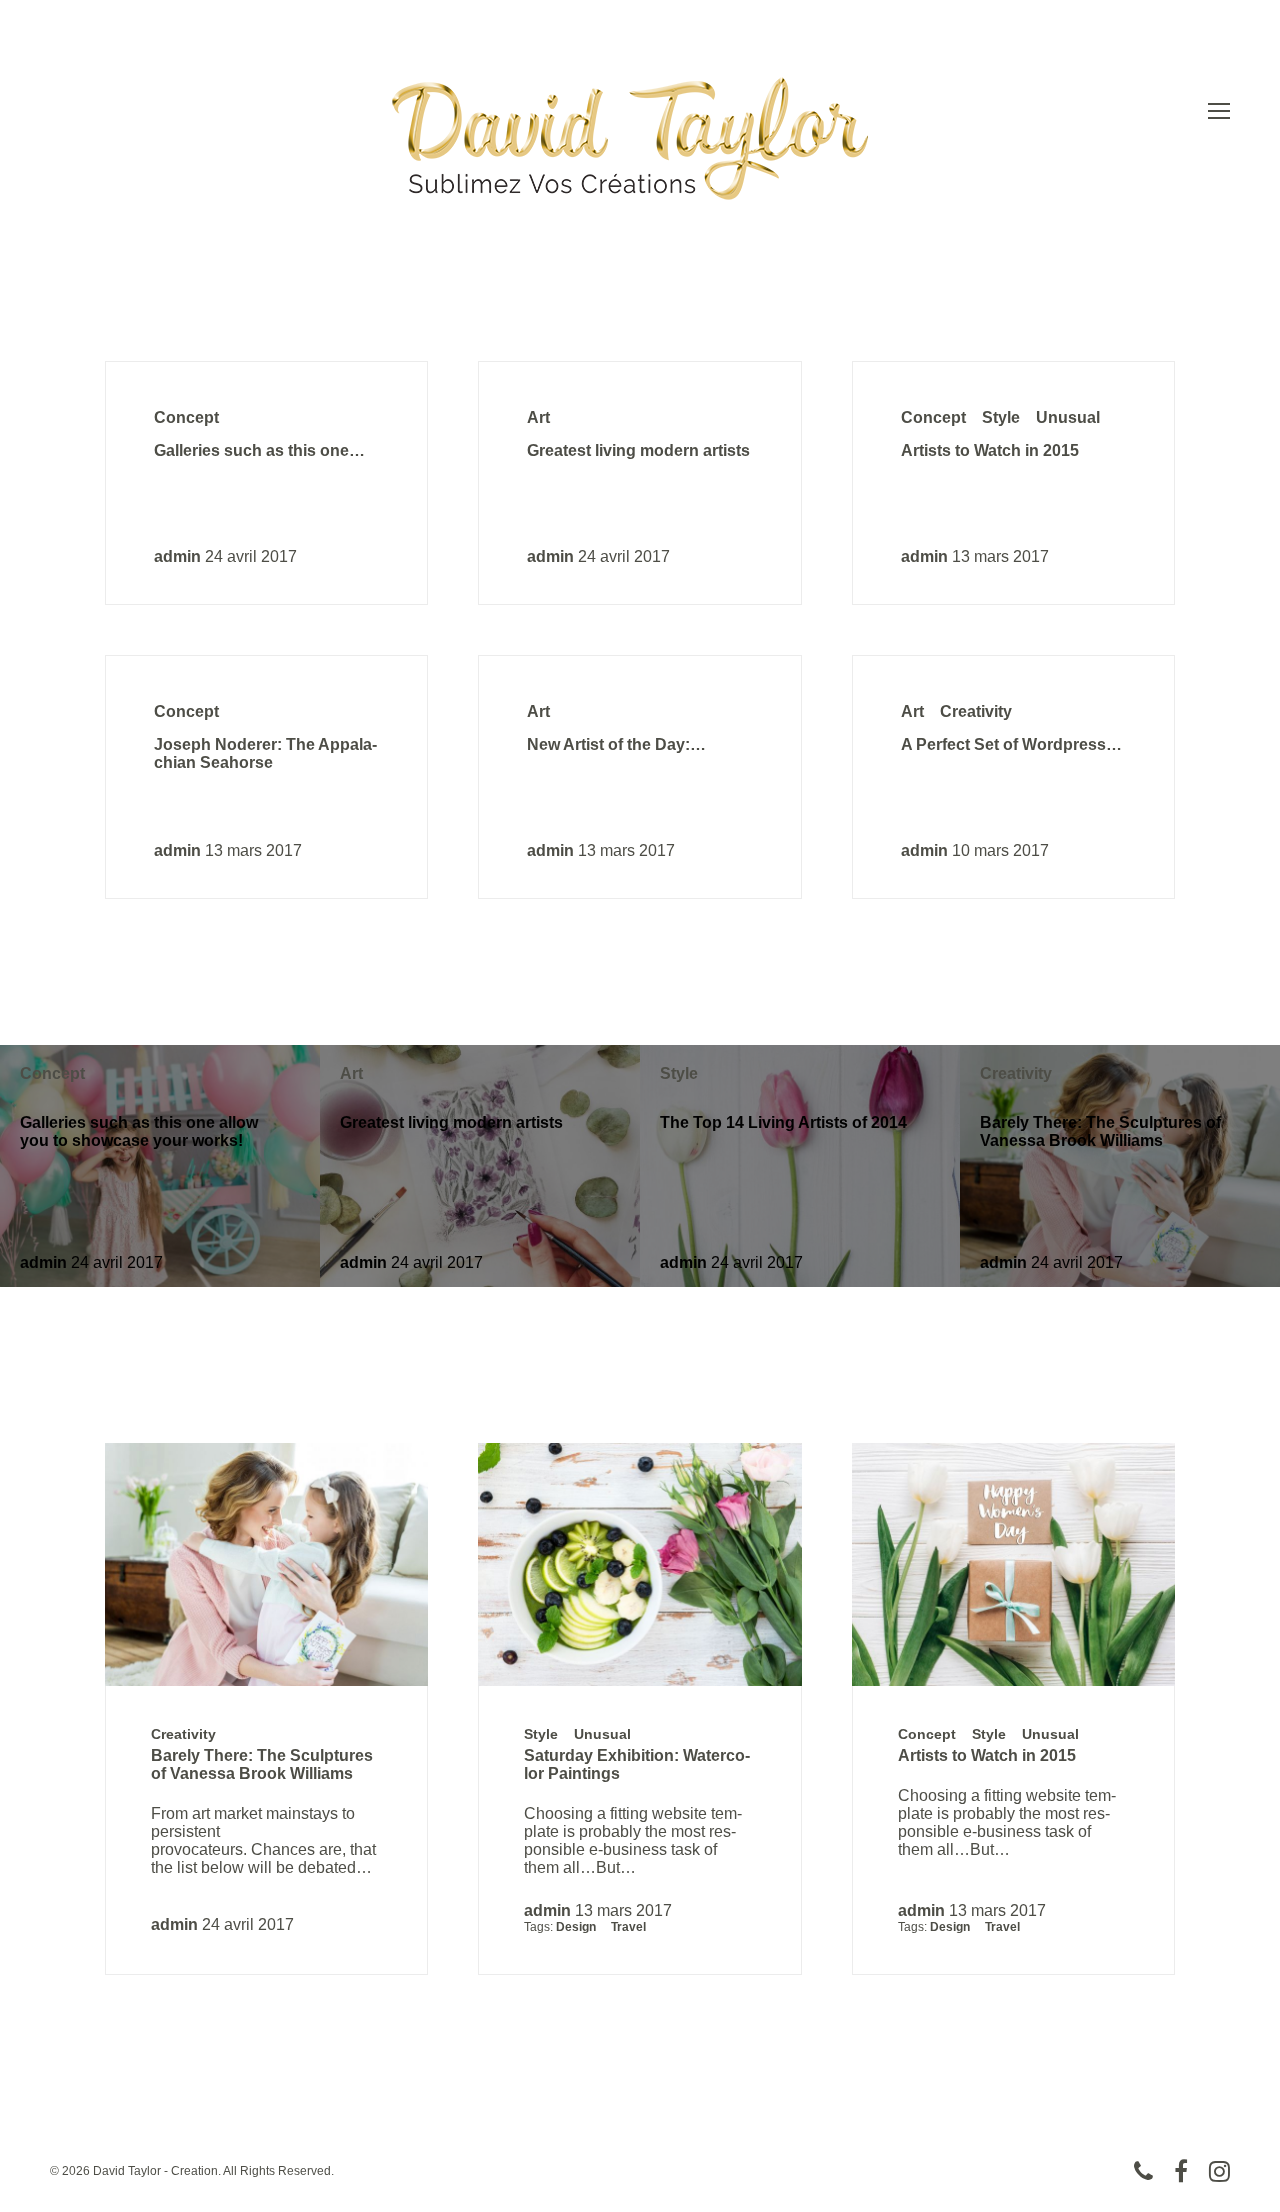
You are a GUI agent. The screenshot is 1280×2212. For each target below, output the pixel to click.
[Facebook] (1181, 2171)
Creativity (976, 711)
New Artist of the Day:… (616, 744)
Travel (628, 1927)
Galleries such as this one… (259, 450)
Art (538, 417)
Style (1001, 417)
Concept (186, 417)
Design (576, 1927)
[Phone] (1143, 2171)
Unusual (1068, 417)
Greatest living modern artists (638, 450)
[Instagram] (1219, 2171)
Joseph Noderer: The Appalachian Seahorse (265, 753)
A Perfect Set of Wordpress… (1011, 744)
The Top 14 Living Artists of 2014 (783, 1122)
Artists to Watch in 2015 (990, 450)
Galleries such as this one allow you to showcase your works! (139, 1131)
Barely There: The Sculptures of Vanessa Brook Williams (1100, 1131)
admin (177, 556)
